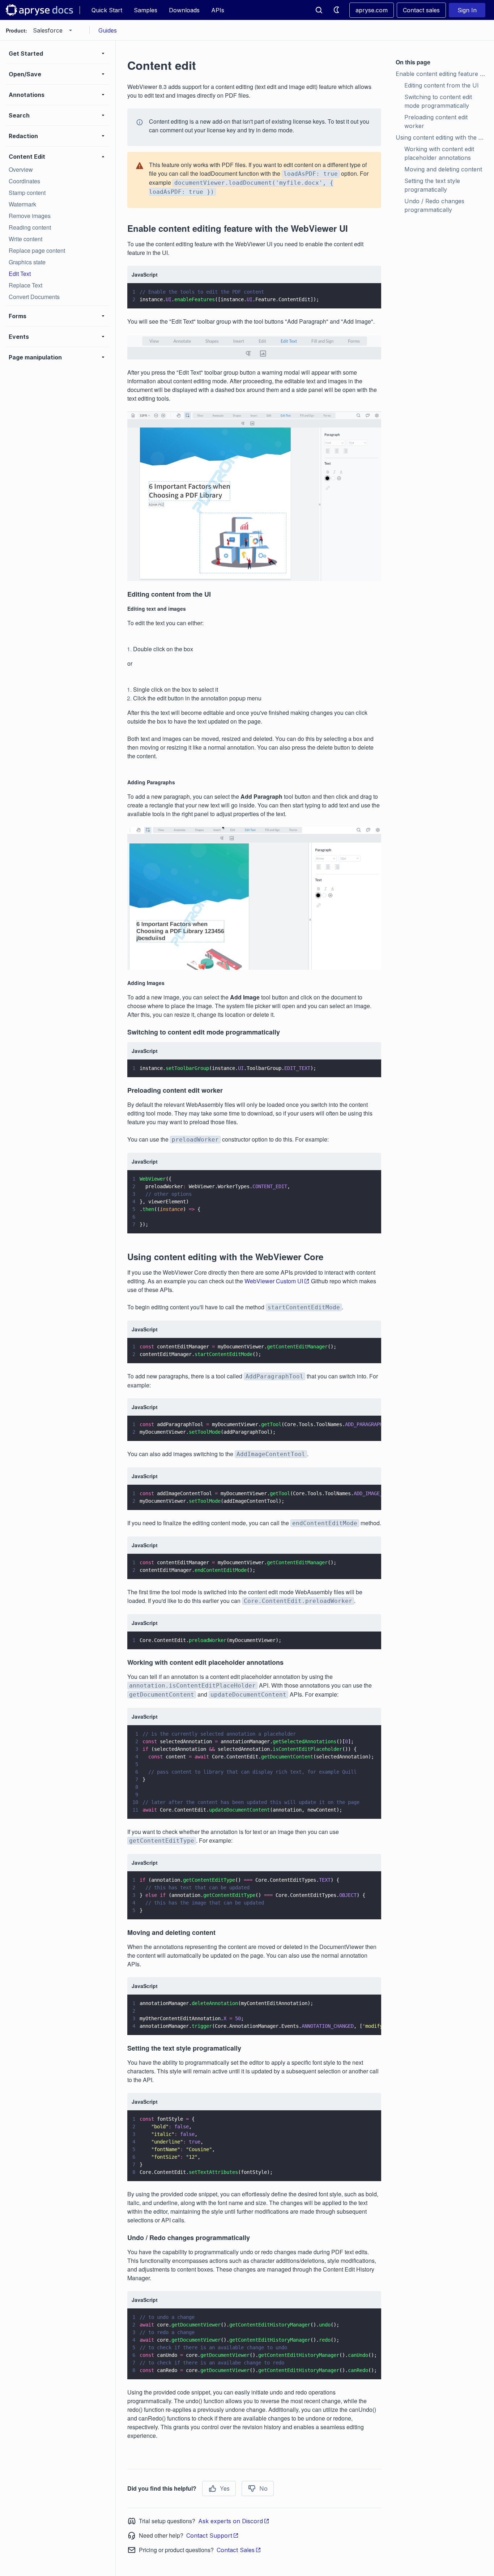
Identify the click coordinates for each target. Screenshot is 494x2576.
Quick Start (107, 10)
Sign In (467, 10)
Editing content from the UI (442, 85)
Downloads (184, 10)
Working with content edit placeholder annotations (440, 153)
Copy (365, 296)
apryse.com (372, 10)
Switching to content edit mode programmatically (439, 101)
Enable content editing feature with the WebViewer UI (442, 74)
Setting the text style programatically (433, 185)
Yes (225, 2488)
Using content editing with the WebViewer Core (442, 137)
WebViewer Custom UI (274, 1281)
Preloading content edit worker (437, 121)
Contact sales (421, 10)
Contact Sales (236, 2550)
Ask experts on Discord (231, 2521)
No (263, 2488)
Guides (108, 30)
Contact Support (209, 2536)
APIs (218, 10)
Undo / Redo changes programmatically (435, 205)
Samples (146, 10)
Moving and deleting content (443, 169)
